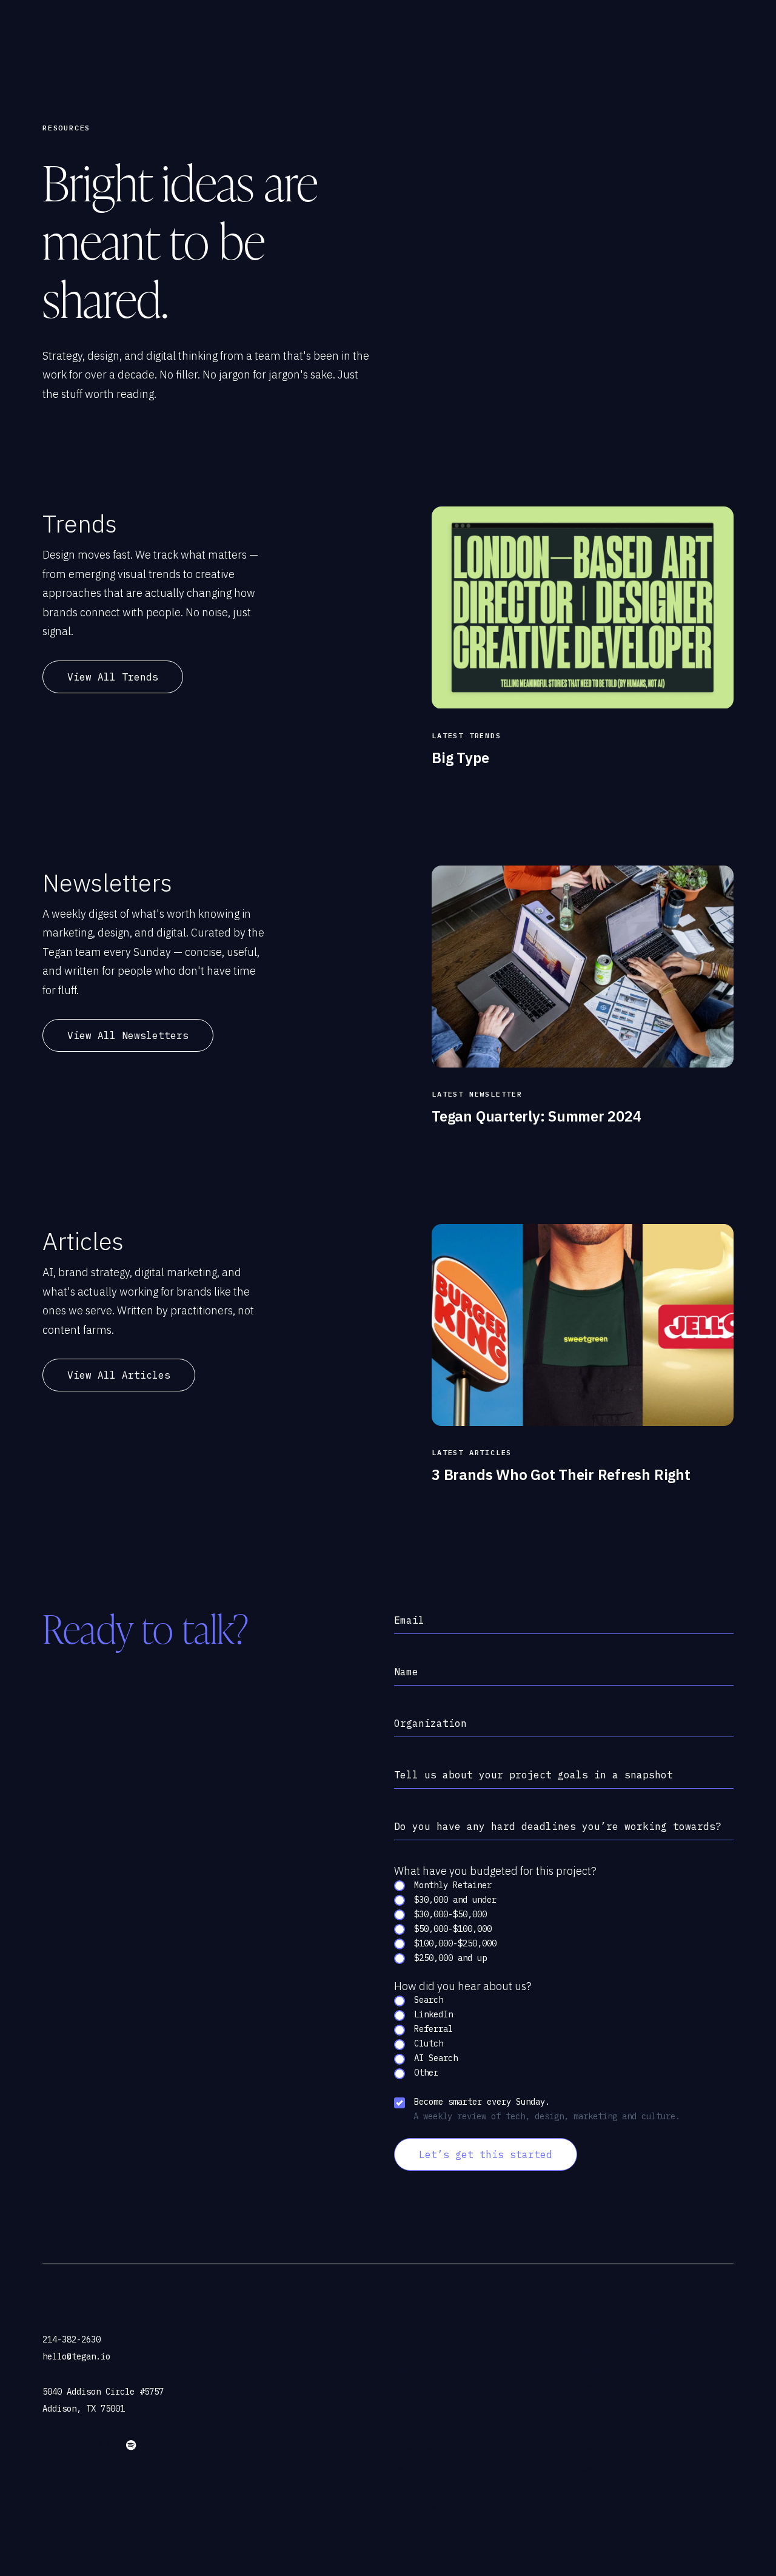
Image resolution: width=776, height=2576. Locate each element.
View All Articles (119, 1375)
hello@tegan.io (76, 2356)
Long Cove (595, 2349)
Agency (413, 2303)
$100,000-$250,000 (453, 1943)
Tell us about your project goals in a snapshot (533, 1775)
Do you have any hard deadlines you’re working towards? (558, 1826)
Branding (413, 2489)
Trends (588, 2450)
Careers (411, 2330)
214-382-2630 (72, 2339)
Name (406, 1672)
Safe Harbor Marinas (620, 2330)
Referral (431, 2030)
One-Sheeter (421, 2388)
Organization (430, 1723)
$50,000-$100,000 (450, 1929)
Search (426, 2000)
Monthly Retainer (450, 1885)
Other (424, 2073)
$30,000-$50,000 (448, 1914)
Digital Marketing (435, 2508)
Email (409, 1620)
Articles (593, 2489)
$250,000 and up (448, 1958)
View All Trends (113, 677)
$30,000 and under (453, 1900)
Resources (600, 2423)
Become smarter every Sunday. (480, 2102)
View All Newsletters (128, 1035)
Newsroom (413, 2349)
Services (416, 2423)
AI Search (433, 2059)
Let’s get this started (486, 2155)
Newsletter (598, 2470)
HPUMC (586, 2388)
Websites (413, 2470)
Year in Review (428, 2369)
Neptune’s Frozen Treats (629, 2369)
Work (587, 2303)
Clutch (426, 2044)
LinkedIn (431, 2015)
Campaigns (416, 2450)
